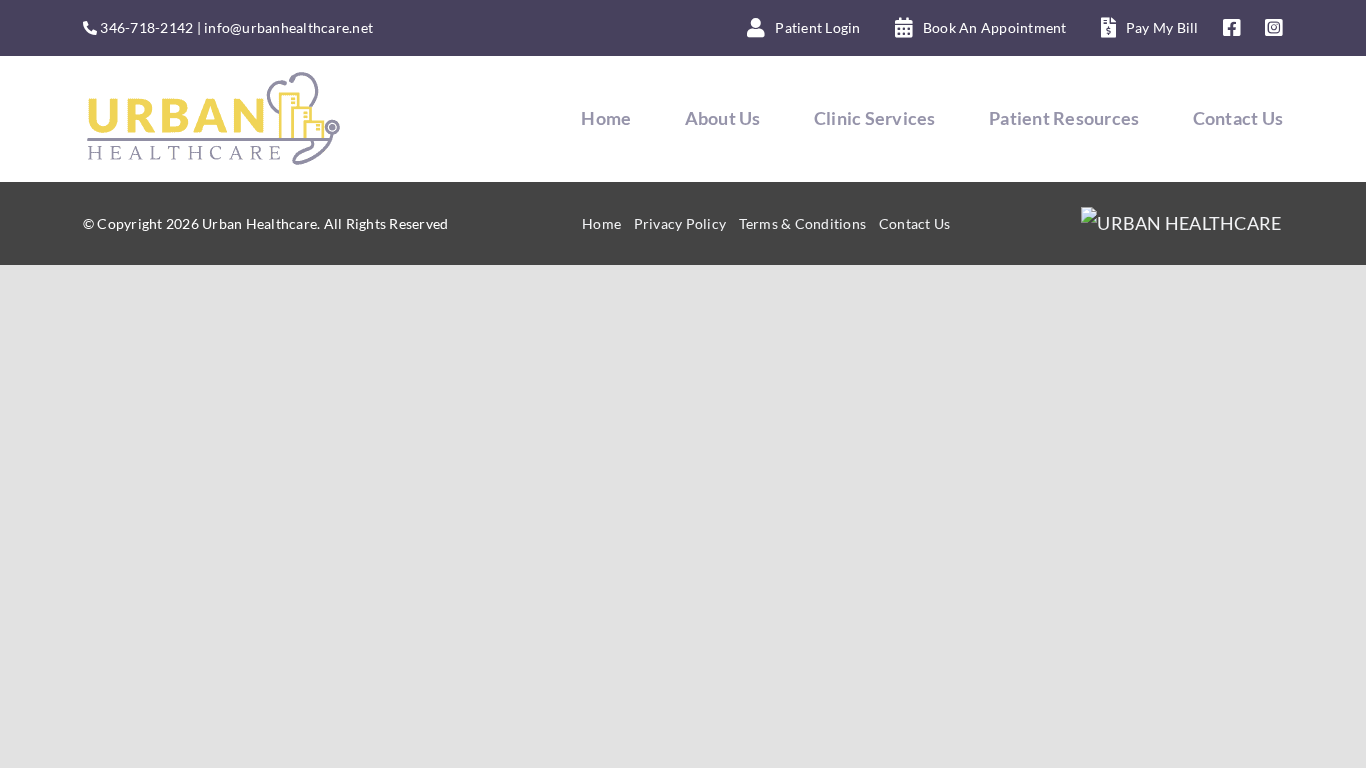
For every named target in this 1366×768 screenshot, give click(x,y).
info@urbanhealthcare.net (288, 27)
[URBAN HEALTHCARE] (1182, 223)
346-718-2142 (146, 27)
